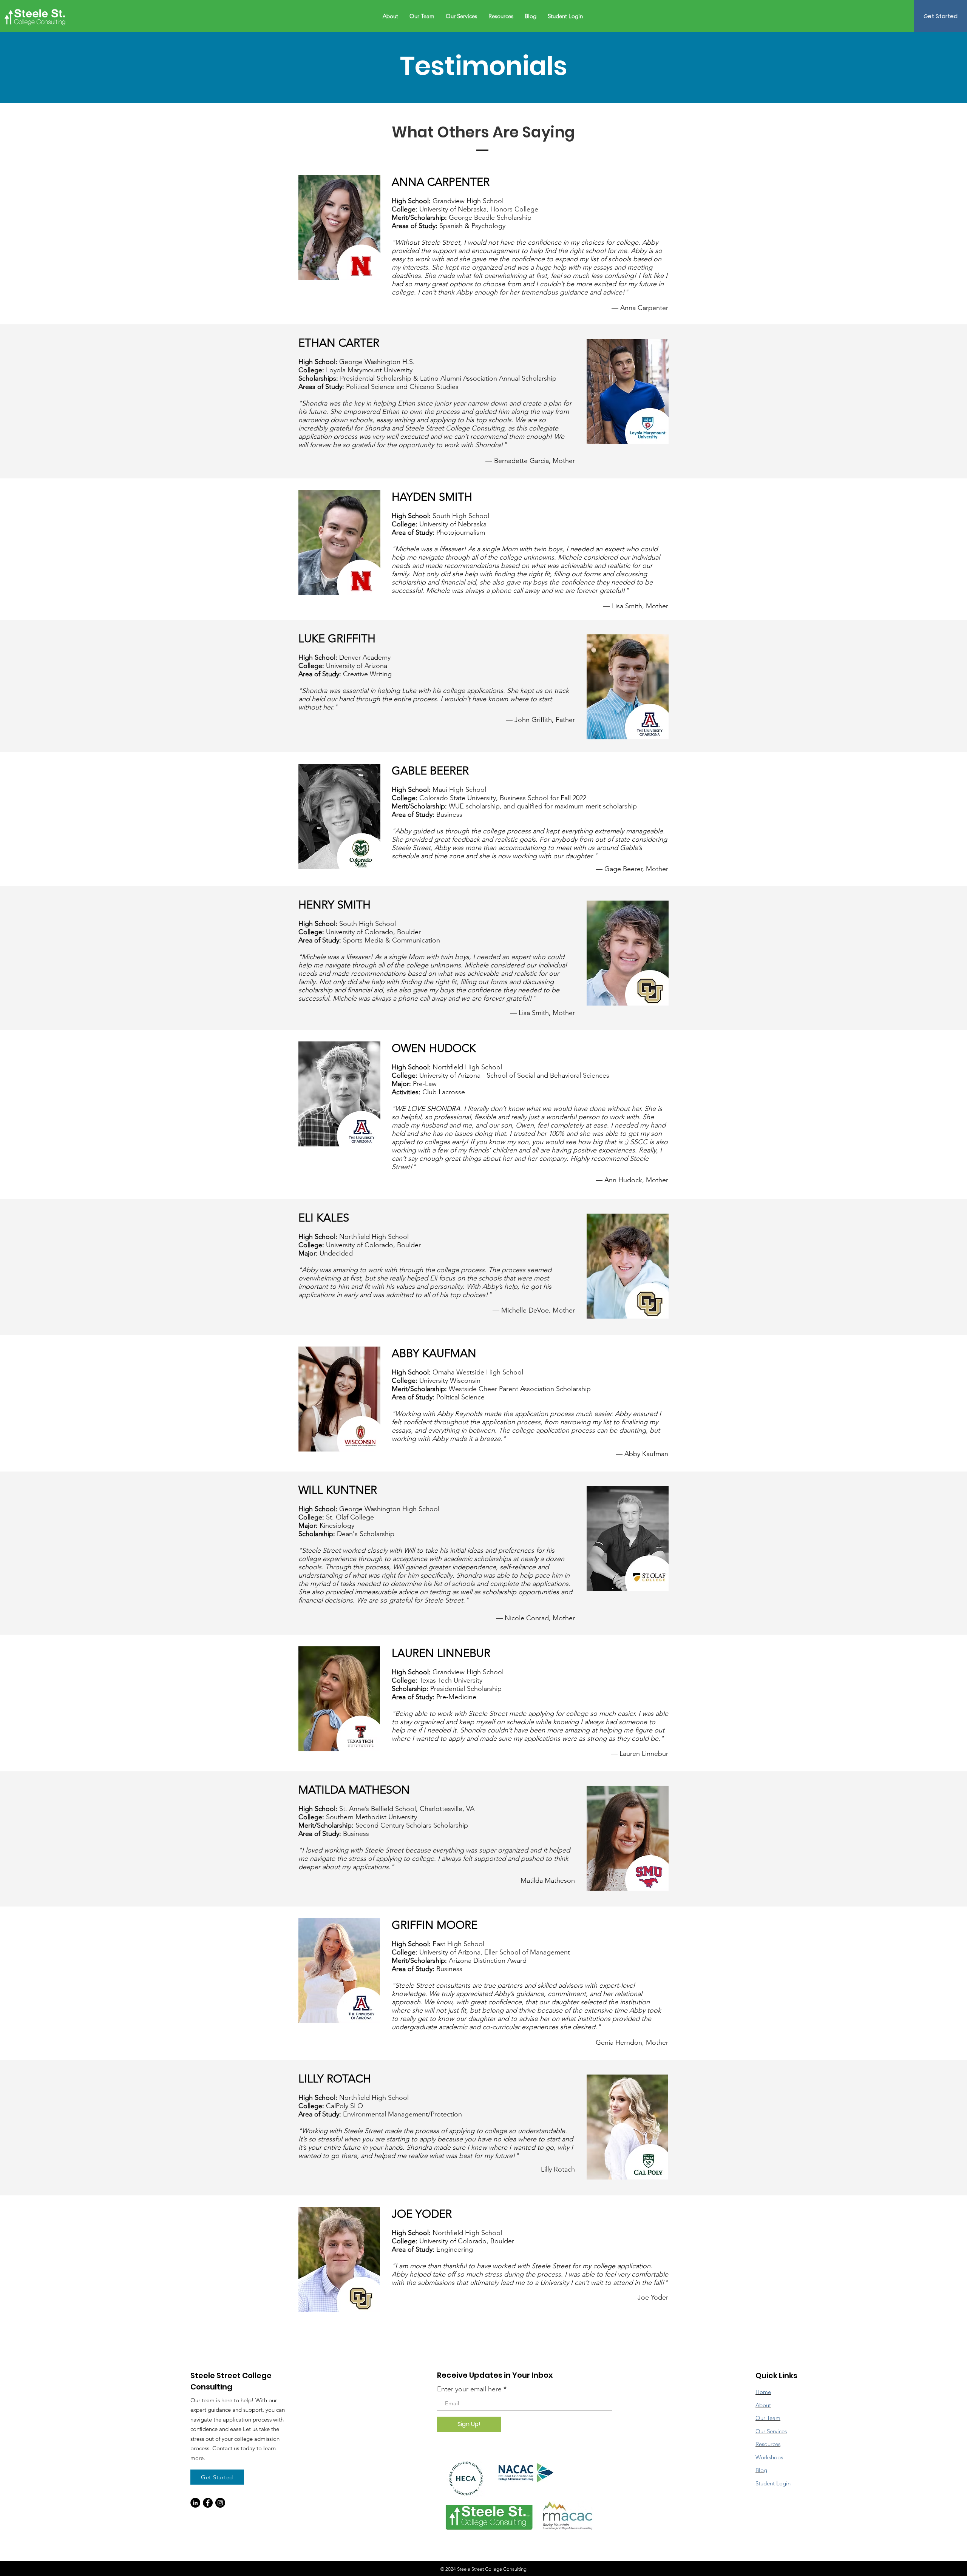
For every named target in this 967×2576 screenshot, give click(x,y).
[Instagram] (220, 2503)
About (763, 2405)
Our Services (771, 2431)
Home (763, 2392)
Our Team (768, 2418)
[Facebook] (208, 2503)
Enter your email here (469, 2389)
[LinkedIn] (195, 2503)
